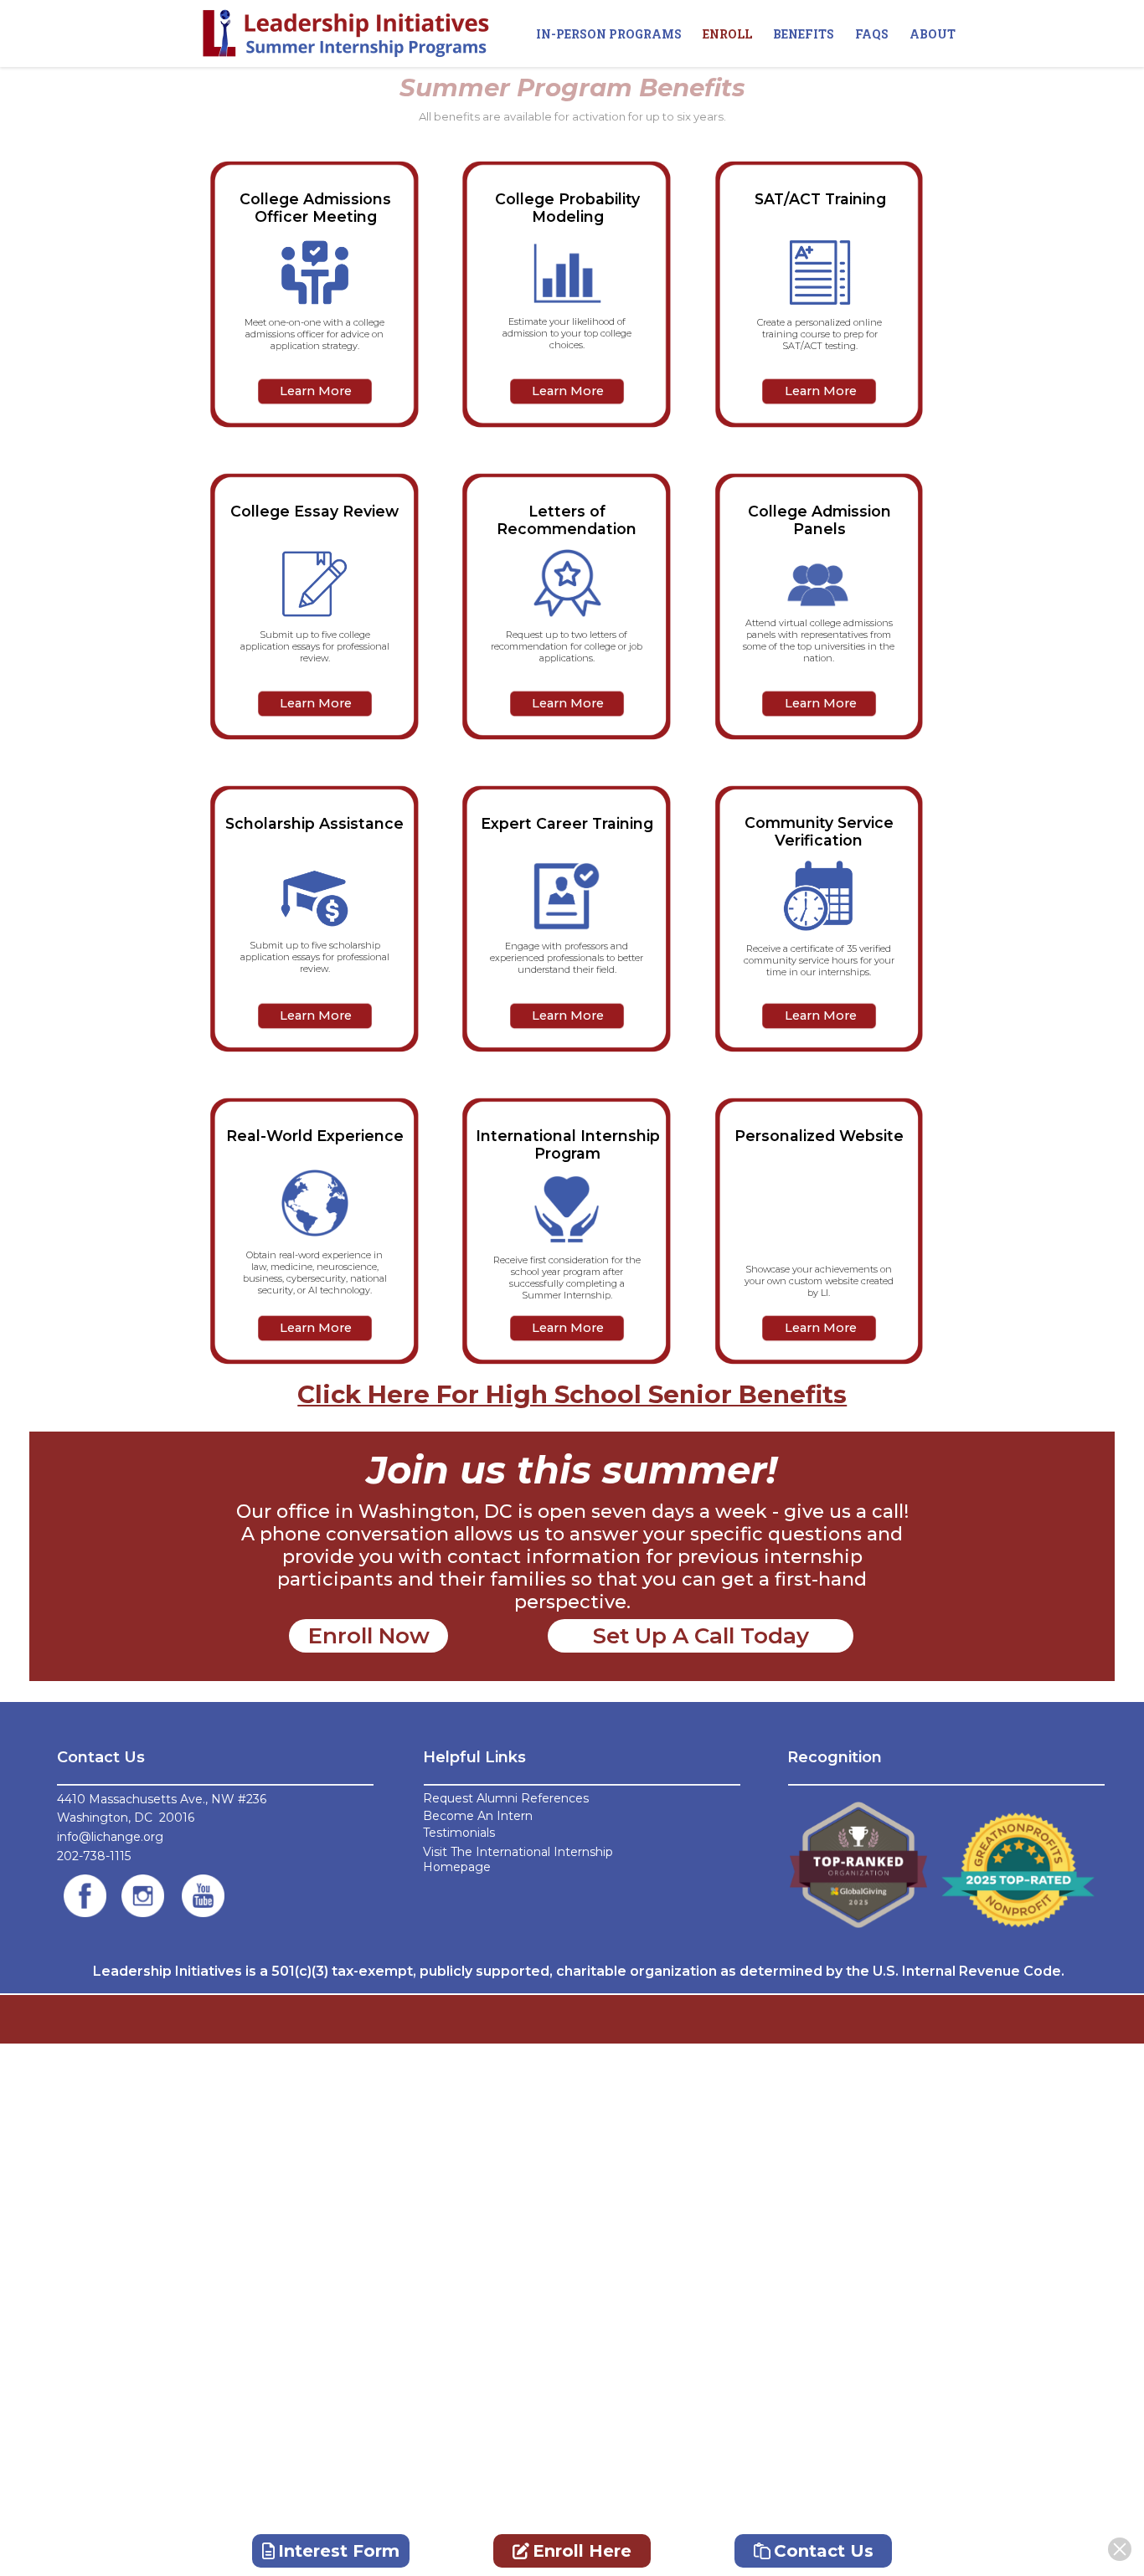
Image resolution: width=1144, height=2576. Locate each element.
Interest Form (339, 2551)
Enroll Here (582, 2551)
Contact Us (824, 2551)
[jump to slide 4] (821, 391)
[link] (85, 1896)
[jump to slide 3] (568, 391)
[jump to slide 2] (316, 391)
